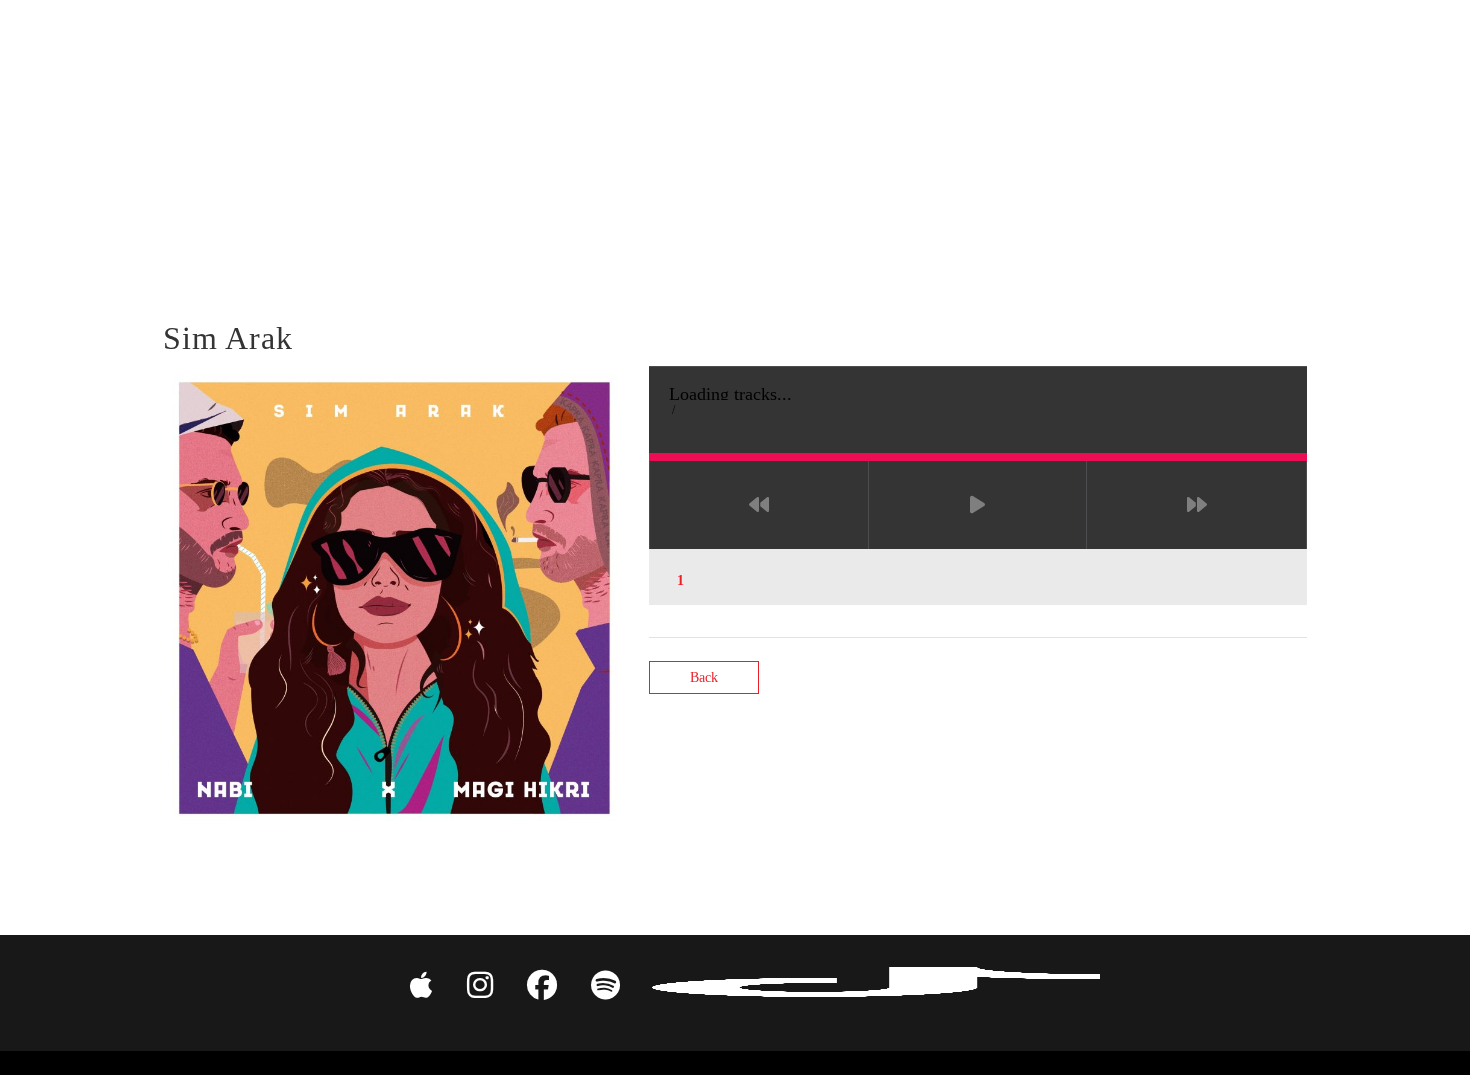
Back (704, 677)
